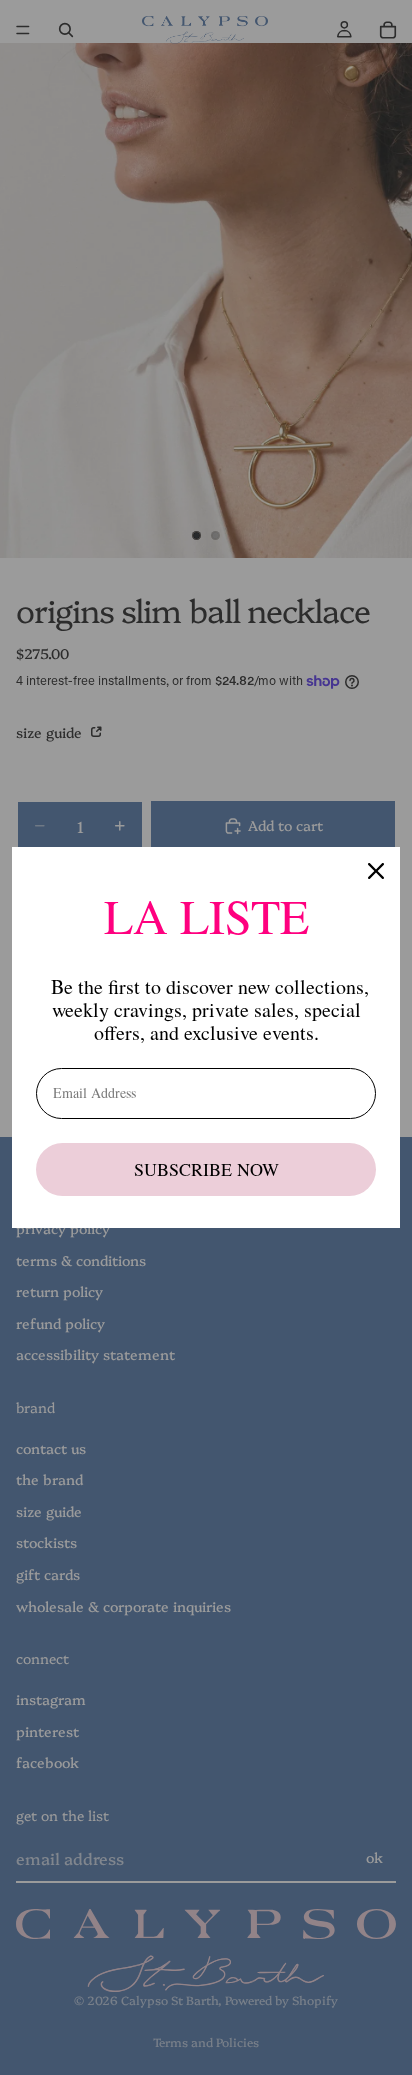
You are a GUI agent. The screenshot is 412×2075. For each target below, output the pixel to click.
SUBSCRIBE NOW (206, 1169)
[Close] (376, 871)
